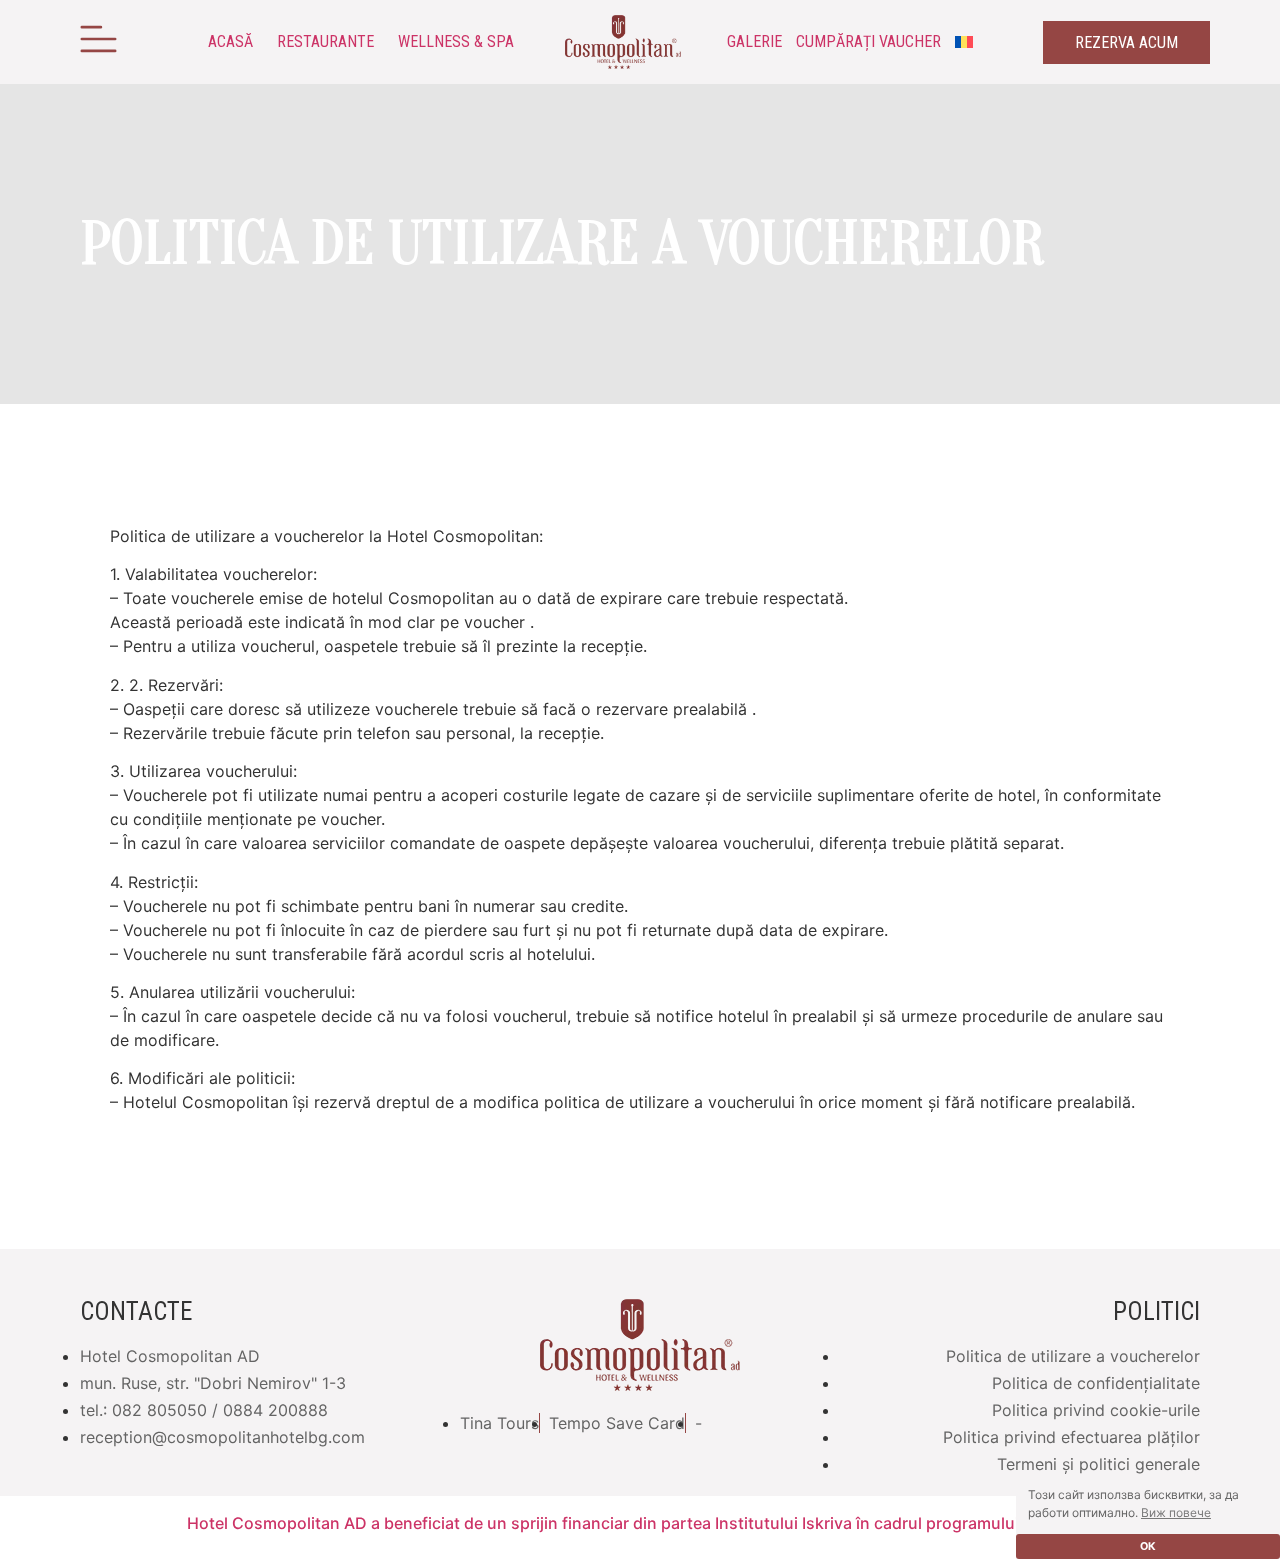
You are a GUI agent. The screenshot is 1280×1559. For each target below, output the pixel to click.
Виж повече (1176, 1512)
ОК (1148, 1546)
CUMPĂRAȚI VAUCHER (868, 41)
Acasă (230, 41)
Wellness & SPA (456, 41)
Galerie (754, 41)
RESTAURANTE (325, 41)
